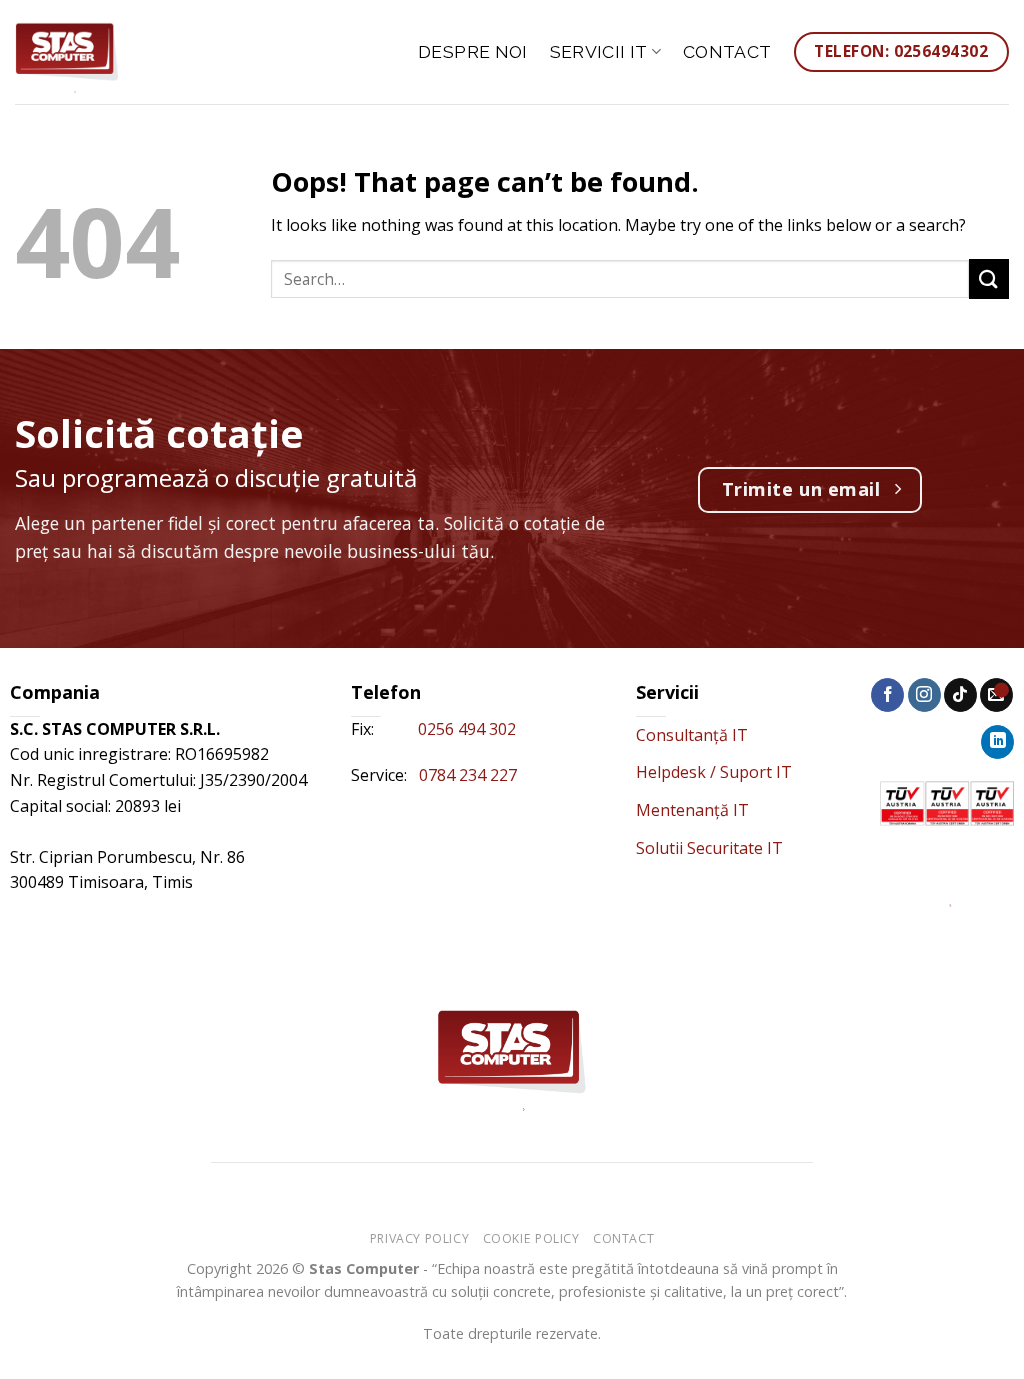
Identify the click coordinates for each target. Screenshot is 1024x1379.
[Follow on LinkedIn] (997, 742)
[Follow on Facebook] (887, 695)
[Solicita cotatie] (1001, 689)
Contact (727, 51)
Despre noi (473, 51)
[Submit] (989, 278)
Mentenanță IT (692, 810)
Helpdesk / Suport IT (714, 772)
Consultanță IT (692, 735)
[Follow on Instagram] (924, 695)
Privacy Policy (420, 1238)
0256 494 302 (469, 729)
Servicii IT (599, 51)
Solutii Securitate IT (709, 848)
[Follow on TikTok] (960, 695)
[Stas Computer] (114, 52)
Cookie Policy (531, 1238)
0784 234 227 (468, 775)
